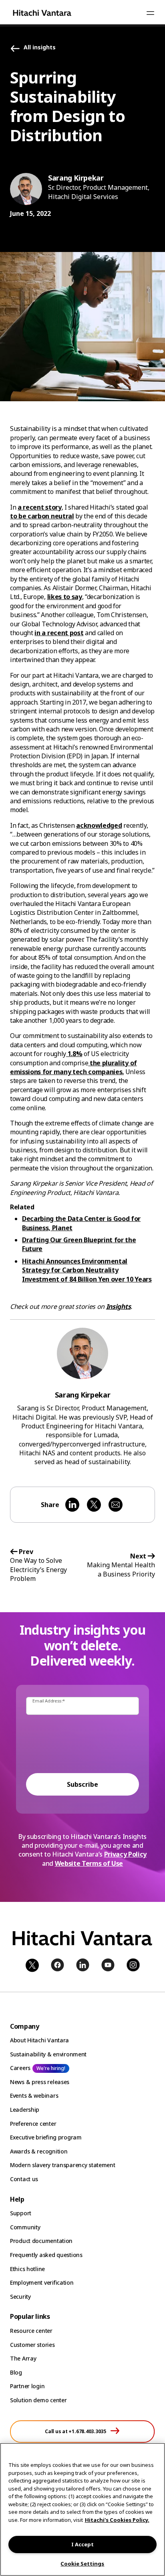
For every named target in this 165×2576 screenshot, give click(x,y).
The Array (23, 2358)
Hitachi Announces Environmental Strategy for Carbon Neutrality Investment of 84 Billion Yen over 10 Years (87, 1270)
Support (21, 2213)
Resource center (31, 2331)
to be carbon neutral (42, 516)
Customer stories (32, 2345)
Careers (20, 2068)
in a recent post (59, 633)
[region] (82, 2509)
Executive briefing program (46, 2137)
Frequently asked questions (46, 2255)
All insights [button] (40, 48)
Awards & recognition (39, 2151)
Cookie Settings (82, 2564)
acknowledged (99, 825)
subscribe (82, 1784)
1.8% (74, 1054)
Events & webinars (34, 2096)
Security (20, 2297)
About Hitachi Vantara (39, 2040)
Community (25, 2227)
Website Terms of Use (89, 1863)
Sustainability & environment (48, 2054)
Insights (118, 1306)
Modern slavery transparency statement (63, 2165)
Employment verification (42, 2282)
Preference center (33, 2124)
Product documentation (41, 2241)
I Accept (82, 2544)
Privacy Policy (126, 1854)
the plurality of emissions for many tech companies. (73, 1067)
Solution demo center (38, 2400)
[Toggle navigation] (150, 13)
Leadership (25, 2110)
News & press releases (40, 2082)
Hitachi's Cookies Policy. (117, 2520)
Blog (16, 2372)
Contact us (24, 2179)
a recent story (40, 507)
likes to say (65, 597)
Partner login (27, 2386)
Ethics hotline (27, 2269)
